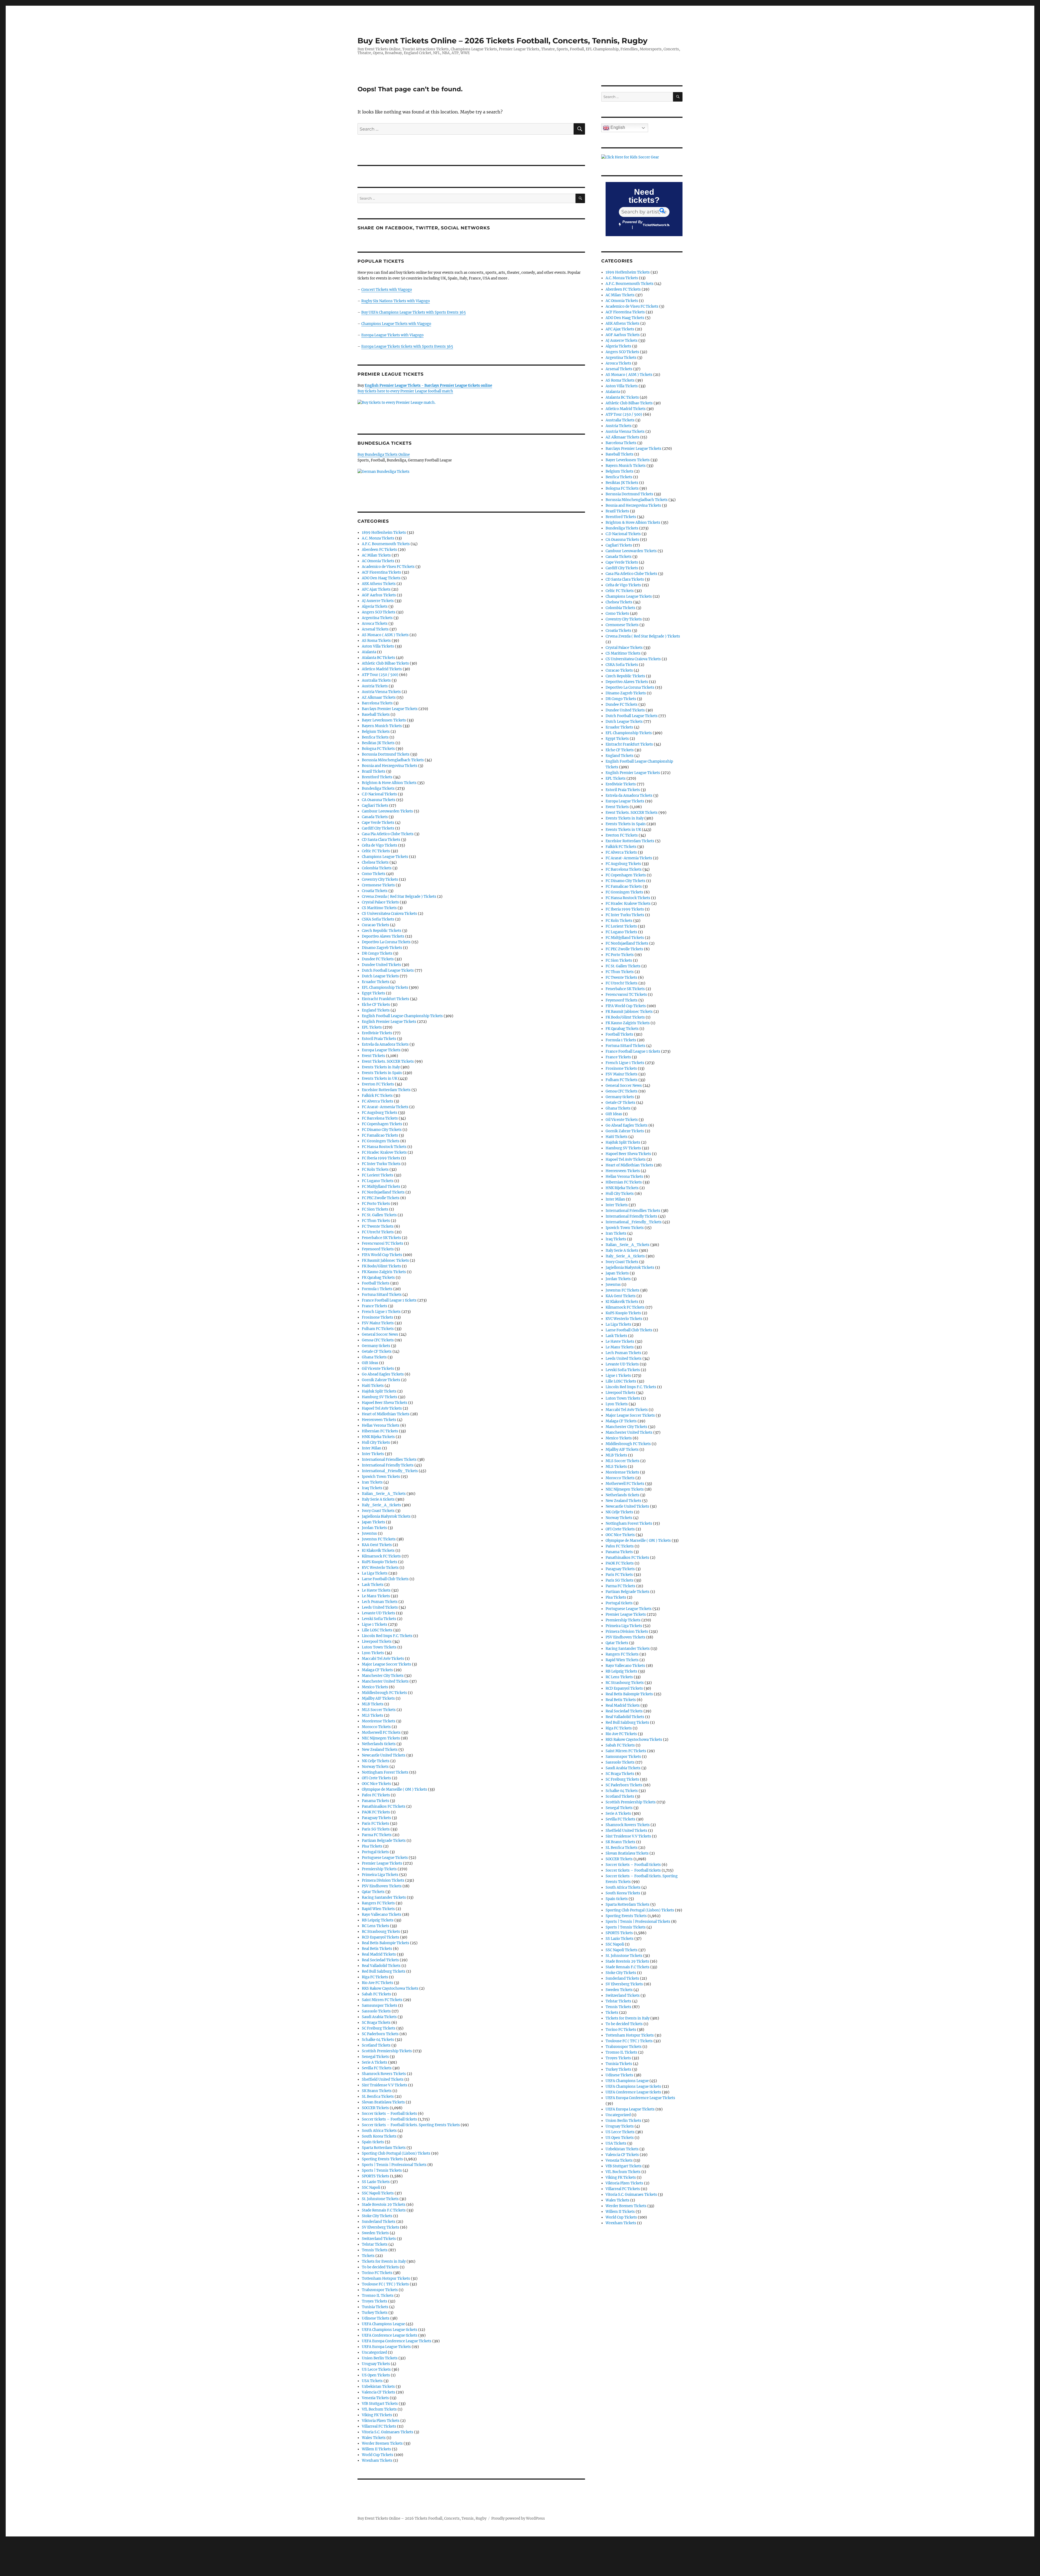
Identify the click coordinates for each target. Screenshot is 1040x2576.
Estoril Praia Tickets (379, 1039)
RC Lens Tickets (376, 1926)
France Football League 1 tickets (389, 1300)
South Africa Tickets (379, 2131)
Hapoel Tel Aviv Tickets (382, 1408)
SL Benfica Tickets (378, 2097)
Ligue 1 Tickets (375, 1624)
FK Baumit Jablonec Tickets (385, 1261)
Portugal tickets (375, 1852)
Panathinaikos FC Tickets (384, 1806)
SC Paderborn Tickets (380, 2034)
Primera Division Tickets (383, 1880)
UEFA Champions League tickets (390, 2330)
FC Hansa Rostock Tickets (384, 1147)
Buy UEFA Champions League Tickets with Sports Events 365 (414, 312)
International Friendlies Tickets (389, 1460)
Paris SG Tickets (376, 1829)
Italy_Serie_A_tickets (381, 1505)
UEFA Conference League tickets (390, 2335)
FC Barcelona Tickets (380, 1118)
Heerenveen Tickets (379, 1420)
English (617, 127)
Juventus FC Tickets (379, 1539)
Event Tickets (373, 1056)
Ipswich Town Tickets (381, 1477)
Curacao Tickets (376, 925)
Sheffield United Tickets (383, 2079)
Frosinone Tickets (378, 1317)
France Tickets (375, 1306)
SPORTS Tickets (376, 2176)
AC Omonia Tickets (378, 561)
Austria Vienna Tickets (381, 692)
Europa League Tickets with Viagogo (392, 335)
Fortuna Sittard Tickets (382, 1295)
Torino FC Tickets (377, 2273)
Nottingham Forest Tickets (385, 1772)
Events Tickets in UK (380, 1079)
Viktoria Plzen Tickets (381, 2421)
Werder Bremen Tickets (382, 2443)
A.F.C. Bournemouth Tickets (386, 544)
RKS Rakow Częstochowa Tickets (390, 1988)
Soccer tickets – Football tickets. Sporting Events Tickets (411, 2125)
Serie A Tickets (375, 2062)
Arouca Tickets (375, 624)
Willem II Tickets (376, 2449)
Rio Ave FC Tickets (378, 1983)
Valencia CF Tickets (378, 2392)
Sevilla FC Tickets (377, 2068)
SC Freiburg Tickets (379, 2028)
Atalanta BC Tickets (378, 658)
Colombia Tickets (377, 868)
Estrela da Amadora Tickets (385, 1044)
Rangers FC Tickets (378, 1903)
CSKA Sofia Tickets (378, 919)
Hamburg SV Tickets (380, 1397)
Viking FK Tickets (377, 2415)
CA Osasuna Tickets (379, 800)
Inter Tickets (373, 1454)
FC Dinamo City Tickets (382, 1130)
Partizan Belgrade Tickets (384, 1841)
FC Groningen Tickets (381, 1141)
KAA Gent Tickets (377, 1545)
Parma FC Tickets (377, 1835)
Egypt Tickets (373, 993)
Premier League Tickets (382, 1863)
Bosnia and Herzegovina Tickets (390, 766)
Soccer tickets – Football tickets (389, 2114)
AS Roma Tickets (376, 641)
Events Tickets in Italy (381, 1067)
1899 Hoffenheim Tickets (384, 533)
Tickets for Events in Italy (384, 2261)
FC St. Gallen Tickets (379, 1215)
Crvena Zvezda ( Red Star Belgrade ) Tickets (399, 897)
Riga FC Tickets (375, 1977)
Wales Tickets (374, 2438)
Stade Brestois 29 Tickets (384, 2205)
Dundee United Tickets (381, 965)
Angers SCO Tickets (379, 612)
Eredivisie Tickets (377, 1033)
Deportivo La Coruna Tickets (386, 942)
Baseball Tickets (376, 715)
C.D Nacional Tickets (379, 794)
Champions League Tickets (385, 857)
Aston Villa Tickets (378, 646)
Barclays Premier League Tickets (390, 709)
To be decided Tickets (380, 2267)
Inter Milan (372, 1448)
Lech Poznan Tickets (380, 1602)
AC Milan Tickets (376, 555)
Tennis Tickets (375, 2250)
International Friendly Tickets (388, 1465)
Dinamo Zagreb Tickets (382, 948)
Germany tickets (376, 1346)
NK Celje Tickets (376, 1761)
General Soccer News (380, 1334)
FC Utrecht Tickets (378, 1232)
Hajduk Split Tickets (379, 1391)
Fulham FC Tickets (378, 1329)
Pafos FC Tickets (376, 1795)
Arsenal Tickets (375, 629)
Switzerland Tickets (379, 2239)
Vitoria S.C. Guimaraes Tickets (388, 2432)
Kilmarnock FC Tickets (381, 1556)
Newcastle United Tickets (384, 1755)
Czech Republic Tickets (382, 931)
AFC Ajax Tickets (376, 589)
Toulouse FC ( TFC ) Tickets (385, 2284)
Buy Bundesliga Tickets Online (384, 455)
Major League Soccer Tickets (386, 1664)
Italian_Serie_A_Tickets (384, 1494)
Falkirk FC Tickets (377, 1096)
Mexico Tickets (375, 1687)
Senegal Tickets (375, 2057)
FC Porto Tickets (376, 1204)
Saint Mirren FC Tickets (382, 2000)
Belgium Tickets (376, 732)
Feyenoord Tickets (378, 1249)
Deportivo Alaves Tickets (383, 936)
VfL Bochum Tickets (379, 2409)
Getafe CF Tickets (377, 1352)
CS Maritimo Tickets (379, 908)
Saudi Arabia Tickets (379, 2017)
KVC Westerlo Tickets (380, 1568)
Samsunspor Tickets (380, 2006)
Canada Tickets (375, 817)
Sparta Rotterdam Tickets (384, 2148)
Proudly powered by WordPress (518, 2518)
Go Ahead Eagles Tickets (383, 1374)
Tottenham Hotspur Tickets (386, 2279)
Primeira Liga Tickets (380, 1875)
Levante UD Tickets (378, 1613)
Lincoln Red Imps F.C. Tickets (387, 1636)
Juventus (369, 1533)
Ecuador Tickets (376, 982)
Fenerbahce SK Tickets (381, 1238)
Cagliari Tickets (375, 806)
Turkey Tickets (375, 2313)
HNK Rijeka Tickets (378, 1437)
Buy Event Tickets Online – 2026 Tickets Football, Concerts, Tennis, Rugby (503, 41)
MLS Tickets (373, 1715)
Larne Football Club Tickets (385, 1579)
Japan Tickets (373, 1522)
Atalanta (369, 652)
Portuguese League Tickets (385, 1858)
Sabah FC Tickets (376, 1994)
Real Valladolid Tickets (381, 1966)
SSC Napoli (371, 2188)
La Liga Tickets (375, 1573)
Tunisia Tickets (375, 2307)
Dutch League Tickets (380, 976)
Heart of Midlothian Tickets (386, 1414)
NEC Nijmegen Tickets (381, 1738)
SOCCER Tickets (375, 2108)
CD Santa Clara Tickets (381, 840)
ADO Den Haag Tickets (381, 578)
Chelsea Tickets (375, 862)
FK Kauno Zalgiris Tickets (384, 1272)
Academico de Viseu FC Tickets (388, 567)
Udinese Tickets (376, 2318)
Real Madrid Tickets (379, 1954)
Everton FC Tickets (378, 1084)
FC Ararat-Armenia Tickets (385, 1107)
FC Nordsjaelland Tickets (383, 1192)
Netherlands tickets (379, 1744)
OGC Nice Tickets (376, 1784)
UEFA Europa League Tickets (386, 2347)
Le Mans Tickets (376, 1596)
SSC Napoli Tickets (378, 2193)
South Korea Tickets (379, 2136)
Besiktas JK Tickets (378, 743)
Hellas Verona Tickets (381, 1425)
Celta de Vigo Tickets (380, 845)
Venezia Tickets (375, 2398)
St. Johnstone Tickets (380, 2199)
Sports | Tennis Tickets (382, 2170)
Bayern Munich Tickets (382, 726)
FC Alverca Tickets (378, 1101)
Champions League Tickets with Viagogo (396, 324)
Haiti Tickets (373, 1386)
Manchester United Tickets (385, 1681)
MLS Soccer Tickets (379, 1710)
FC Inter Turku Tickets (381, 1164)
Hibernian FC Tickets (380, 1431)
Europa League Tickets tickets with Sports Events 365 (407, 347)
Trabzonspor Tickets (380, 2290)
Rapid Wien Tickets (378, 1909)
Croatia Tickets (375, 891)
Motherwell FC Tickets (381, 1733)
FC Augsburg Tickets (380, 1113)
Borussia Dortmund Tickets (386, 754)
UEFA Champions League (383, 2324)
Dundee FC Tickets (378, 959)
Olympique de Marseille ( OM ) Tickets (394, 1789)
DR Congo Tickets (377, 953)
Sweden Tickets (375, 2233)
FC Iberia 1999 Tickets (381, 1158)
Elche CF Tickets (376, 1005)
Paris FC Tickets (376, 1824)
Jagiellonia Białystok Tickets (386, 1516)
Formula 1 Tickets (377, 1289)
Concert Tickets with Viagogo (387, 290)
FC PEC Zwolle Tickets (381, 1198)
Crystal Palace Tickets (380, 902)
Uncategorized (374, 2352)
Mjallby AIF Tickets (378, 1698)
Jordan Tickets (374, 1528)
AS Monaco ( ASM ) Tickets (385, 635)
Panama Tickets (376, 1801)
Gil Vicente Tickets (378, 1369)
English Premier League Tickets (389, 1022)
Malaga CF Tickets (377, 1670)
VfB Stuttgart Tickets (380, 2404)
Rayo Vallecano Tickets (382, 1915)
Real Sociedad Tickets (380, 1960)
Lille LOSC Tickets (377, 1630)
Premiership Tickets (379, 1869)
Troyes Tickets (375, 2301)
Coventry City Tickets (380, 879)
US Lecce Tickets (376, 2370)
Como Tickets (374, 874)
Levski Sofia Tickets (379, 1619)
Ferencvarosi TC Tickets (383, 1243)
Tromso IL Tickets (378, 2296)
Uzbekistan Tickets (378, 2387)
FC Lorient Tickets (378, 1175)
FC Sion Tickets (375, 1209)
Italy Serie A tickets (378, 1499)
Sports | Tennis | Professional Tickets (394, 2165)
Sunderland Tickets (379, 2222)
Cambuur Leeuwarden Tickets (387, 811)
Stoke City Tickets (377, 2216)
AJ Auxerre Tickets (378, 601)
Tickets (368, 2256)
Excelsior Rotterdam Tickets (386, 1090)
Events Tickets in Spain (382, 1073)
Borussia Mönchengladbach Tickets (393, 760)
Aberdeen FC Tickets (379, 550)
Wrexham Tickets (377, 2460)
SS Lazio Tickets (376, 2182)
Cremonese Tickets (378, 885)
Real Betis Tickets (377, 1949)
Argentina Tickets (377, 618)
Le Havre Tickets (376, 1590)
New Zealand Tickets (380, 1750)
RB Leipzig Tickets (378, 1920)
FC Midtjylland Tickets (381, 1187)
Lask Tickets (373, 1585)
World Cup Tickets (378, 2455)
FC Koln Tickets (375, 1170)
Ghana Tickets (374, 1357)
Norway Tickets (375, 1767)
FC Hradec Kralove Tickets (384, 1152)
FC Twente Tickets (378, 1226)
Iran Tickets (372, 1482)
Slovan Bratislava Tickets (383, 2102)
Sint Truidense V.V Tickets (385, 2085)
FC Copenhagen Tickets (382, 1124)
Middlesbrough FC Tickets (384, 1693)
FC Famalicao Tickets (380, 1135)
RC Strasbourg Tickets (381, 1932)
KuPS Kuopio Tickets (380, 1562)
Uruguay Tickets (376, 2364)
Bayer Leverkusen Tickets (384, 720)
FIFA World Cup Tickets (382, 1255)
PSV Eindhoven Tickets (382, 1886)
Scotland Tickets (376, 2045)
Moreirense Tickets (379, 1721)
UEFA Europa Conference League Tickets (397, 2341)
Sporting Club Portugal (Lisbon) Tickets (396, 2153)
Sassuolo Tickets (376, 2011)
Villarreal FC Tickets (379, 2426)
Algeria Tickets (375, 606)
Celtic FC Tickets (376, 851)
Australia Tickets (376, 680)
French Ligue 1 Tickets (381, 1312)
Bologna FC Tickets (378, 749)
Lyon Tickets (373, 1653)
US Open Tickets (376, 2375)
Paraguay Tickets (376, 1818)
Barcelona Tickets (377, 703)
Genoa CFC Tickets (378, 1340)
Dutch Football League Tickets (388, 970)
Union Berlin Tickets (380, 2358)
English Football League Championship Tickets (402, 1016)
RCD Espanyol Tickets (381, 1937)
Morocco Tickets (376, 1727)
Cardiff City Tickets (378, 828)
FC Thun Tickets (376, 1221)
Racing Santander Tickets (384, 1897)
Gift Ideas (370, 1363)
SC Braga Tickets (376, 2023)
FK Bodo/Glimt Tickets (381, 1266)
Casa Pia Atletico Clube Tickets (388, 834)
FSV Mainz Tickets (378, 1323)
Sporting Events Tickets (382, 2159)
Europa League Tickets (381, 1050)
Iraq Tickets (372, 1488)
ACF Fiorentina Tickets (381, 572)
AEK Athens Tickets (379, 584)
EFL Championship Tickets (385, 988)
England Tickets (376, 1010)
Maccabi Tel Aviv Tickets (383, 1659)
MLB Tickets (373, 1704)
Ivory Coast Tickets (378, 1511)
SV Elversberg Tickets (381, 2227)
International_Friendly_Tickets (390, 1471)
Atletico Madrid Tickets (382, 669)
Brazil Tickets (374, 771)
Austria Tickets (375, 686)
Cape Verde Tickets (378, 823)
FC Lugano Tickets (378, 1181)
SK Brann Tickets (377, 2091)
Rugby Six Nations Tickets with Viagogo (396, 301)
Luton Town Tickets (379, 1647)
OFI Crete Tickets (376, 1778)
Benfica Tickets (375, 737)
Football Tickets (376, 1283)
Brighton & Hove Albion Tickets (389, 783)
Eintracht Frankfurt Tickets (386, 999)
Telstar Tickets (375, 2244)
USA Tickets (372, 2381)
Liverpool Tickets (377, 1642)
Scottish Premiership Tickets (387, 2051)
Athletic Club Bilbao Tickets (385, 663)
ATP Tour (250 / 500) (380, 675)
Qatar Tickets (373, 1892)
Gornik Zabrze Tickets (381, 1380)
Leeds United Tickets (380, 1607)
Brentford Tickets (377, 777)
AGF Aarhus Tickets (379, 595)
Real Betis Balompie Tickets (386, 1943)
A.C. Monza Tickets (378, 538)
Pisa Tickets (372, 1846)
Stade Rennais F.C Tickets (384, 2210)
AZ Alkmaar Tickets (379, 697)
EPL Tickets (372, 1027)
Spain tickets (373, 2142)
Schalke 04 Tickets (378, 2040)
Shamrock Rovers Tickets (384, 2074)
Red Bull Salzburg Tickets (384, 1971)
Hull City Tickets (376, 1443)
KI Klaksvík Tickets (378, 1551)
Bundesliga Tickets (378, 788)
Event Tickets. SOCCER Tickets (388, 1061)
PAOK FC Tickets (376, 1812)
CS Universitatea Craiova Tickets (389, 914)
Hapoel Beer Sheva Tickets (385, 1403)
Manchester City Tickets (383, 1676)
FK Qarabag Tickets (378, 1278)
